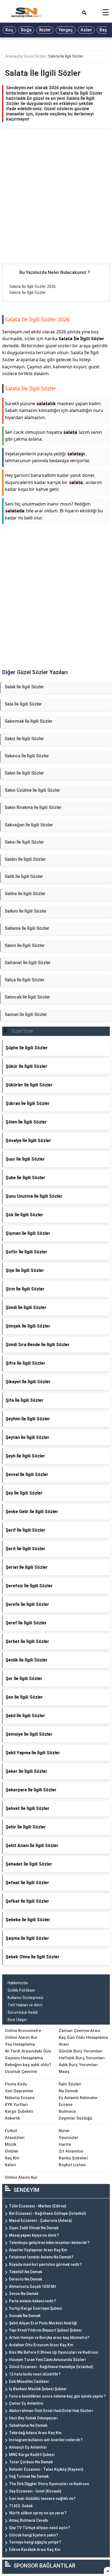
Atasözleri (15, 2138)
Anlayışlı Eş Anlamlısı (28, 2447)
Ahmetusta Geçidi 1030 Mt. (33, 2287)
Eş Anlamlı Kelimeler (78, 2098)
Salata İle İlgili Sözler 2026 (32, 286)
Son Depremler (19, 2091)
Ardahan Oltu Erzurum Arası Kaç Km (41, 2345)
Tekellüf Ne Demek (26, 2272)
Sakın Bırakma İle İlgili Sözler (33, 807)
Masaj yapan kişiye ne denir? (34, 2235)
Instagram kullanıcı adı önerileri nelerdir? (46, 2440)
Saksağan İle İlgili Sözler (29, 825)
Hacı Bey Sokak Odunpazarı (33, 2418)
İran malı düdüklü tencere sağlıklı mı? (42, 2499)
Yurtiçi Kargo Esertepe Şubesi (35, 2308)
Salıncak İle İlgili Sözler (27, 997)
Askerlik (13, 2118)
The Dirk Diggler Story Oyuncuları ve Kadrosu (49, 2484)
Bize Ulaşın (17, 2020)
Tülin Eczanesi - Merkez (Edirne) (38, 2206)
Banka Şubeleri (73, 2158)
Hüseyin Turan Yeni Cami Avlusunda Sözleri (47, 2360)
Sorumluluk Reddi (23, 2012)
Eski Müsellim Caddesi (29, 2381)
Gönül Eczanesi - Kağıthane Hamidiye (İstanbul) (51, 2367)
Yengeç (66, 30)
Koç (9, 30)
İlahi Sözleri (70, 2084)
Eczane (66, 2105)
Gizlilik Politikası (21, 1990)
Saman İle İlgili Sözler (26, 1014)
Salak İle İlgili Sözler (24, 687)
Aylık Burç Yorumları (78, 2065)
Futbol (11, 2131)
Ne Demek (68, 2091)
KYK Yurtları (16, 2105)
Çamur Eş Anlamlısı (26, 2403)
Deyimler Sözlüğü (75, 2118)
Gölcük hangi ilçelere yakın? (34, 2535)
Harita (65, 2144)
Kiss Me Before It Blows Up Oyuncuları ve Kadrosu (54, 2352)
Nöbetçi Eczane (20, 2098)
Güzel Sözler (35, 56)
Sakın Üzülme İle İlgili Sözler (32, 790)
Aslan (86, 30)
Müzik (11, 2144)
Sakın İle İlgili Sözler (24, 773)
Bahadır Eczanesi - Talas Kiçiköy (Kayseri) (46, 2469)
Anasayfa (14, 56)
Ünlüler (12, 2151)
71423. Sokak (21, 2506)
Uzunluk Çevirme (21, 2072)
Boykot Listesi (72, 2165)
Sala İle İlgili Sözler (23, 704)
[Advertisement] (56, 205)
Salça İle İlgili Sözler (24, 980)
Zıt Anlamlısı (71, 2151)
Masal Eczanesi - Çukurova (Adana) (41, 2221)
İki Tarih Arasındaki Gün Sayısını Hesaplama (28, 2054)
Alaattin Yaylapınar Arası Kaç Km (38, 2250)
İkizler (45, 30)
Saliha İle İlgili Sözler (25, 894)
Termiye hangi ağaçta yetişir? (35, 2542)
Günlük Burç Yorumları (81, 2051)
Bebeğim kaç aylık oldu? (28, 2065)
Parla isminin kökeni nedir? (32, 2301)
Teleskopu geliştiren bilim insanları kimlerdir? (49, 2243)
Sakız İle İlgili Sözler (24, 739)
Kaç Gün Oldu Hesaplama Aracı (83, 2041)
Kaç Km (12, 2158)
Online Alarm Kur (21, 2037)
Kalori (10, 2165)
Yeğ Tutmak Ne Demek (29, 2476)
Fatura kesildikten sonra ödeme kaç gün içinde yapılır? (57, 2396)
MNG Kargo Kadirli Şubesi (32, 2455)
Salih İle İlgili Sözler (24, 876)
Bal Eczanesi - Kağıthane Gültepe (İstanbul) (48, 2213)
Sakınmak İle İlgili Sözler (29, 721)
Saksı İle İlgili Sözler (24, 842)
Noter (64, 2131)
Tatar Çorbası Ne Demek (31, 2462)
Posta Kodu (16, 2084)
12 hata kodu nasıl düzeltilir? (35, 2374)
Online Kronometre (23, 2031)
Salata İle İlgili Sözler (66, 56)
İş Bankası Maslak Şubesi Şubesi (38, 2389)
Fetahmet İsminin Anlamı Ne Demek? (41, 2257)
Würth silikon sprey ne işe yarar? (38, 2513)
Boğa (26, 30)
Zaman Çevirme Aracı (80, 2031)
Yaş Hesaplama (20, 2044)
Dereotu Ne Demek (26, 2279)
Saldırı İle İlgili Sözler (25, 859)
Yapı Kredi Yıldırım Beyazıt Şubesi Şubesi (45, 2330)
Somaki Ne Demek (25, 2316)
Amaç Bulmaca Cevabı (29, 2520)
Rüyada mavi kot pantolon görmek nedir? (45, 2264)
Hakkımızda (18, 1983)
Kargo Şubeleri (19, 2111)
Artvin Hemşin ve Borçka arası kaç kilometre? (49, 2338)
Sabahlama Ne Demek (28, 2425)
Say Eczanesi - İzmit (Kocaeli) (35, 2491)
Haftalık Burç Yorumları (82, 2058)
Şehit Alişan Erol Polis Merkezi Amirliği (43, 2323)
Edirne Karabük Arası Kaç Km (35, 2550)
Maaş (64, 2072)
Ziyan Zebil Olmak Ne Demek (34, 2228)
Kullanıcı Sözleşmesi (25, 1998)
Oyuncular (69, 2138)
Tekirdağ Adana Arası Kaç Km (35, 2433)
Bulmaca (67, 2111)
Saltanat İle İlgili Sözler (28, 963)
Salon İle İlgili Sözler (25, 945)
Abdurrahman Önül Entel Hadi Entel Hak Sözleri (51, 2411)
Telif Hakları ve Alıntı (25, 2005)
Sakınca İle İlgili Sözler (27, 756)
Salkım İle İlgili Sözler (26, 911)
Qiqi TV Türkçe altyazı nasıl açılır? (40, 2528)
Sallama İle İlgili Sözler (27, 928)
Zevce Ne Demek (24, 2294)
